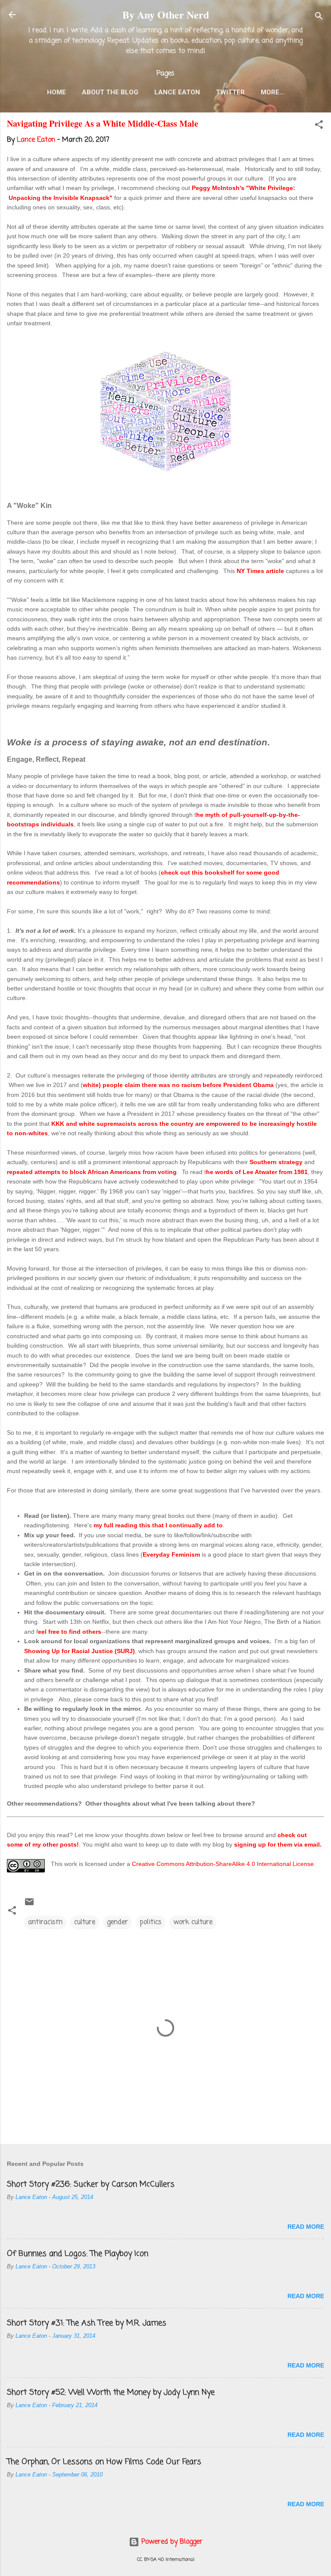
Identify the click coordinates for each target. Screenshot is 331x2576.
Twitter (230, 92)
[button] (319, 126)
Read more (306, 2227)
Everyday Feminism (171, 1554)
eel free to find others (70, 1632)
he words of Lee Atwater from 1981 (257, 1172)
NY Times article (260, 571)
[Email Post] (29, 1905)
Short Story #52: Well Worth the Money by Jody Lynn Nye (111, 2392)
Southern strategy (276, 1162)
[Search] (319, 17)
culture (85, 1922)
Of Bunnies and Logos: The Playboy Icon (78, 2254)
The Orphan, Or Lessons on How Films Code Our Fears (104, 2462)
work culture (193, 1922)
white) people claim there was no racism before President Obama (178, 1085)
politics (151, 1922)
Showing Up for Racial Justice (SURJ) (80, 1651)
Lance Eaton (177, 92)
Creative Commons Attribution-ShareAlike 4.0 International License (223, 1864)
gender (117, 1922)
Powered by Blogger (171, 2542)
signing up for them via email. (278, 1844)
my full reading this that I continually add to (158, 1525)
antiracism (45, 1922)
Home (56, 92)
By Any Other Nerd (166, 14)
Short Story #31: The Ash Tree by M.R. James (87, 2323)
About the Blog (110, 92)
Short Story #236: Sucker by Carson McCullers (91, 2184)
